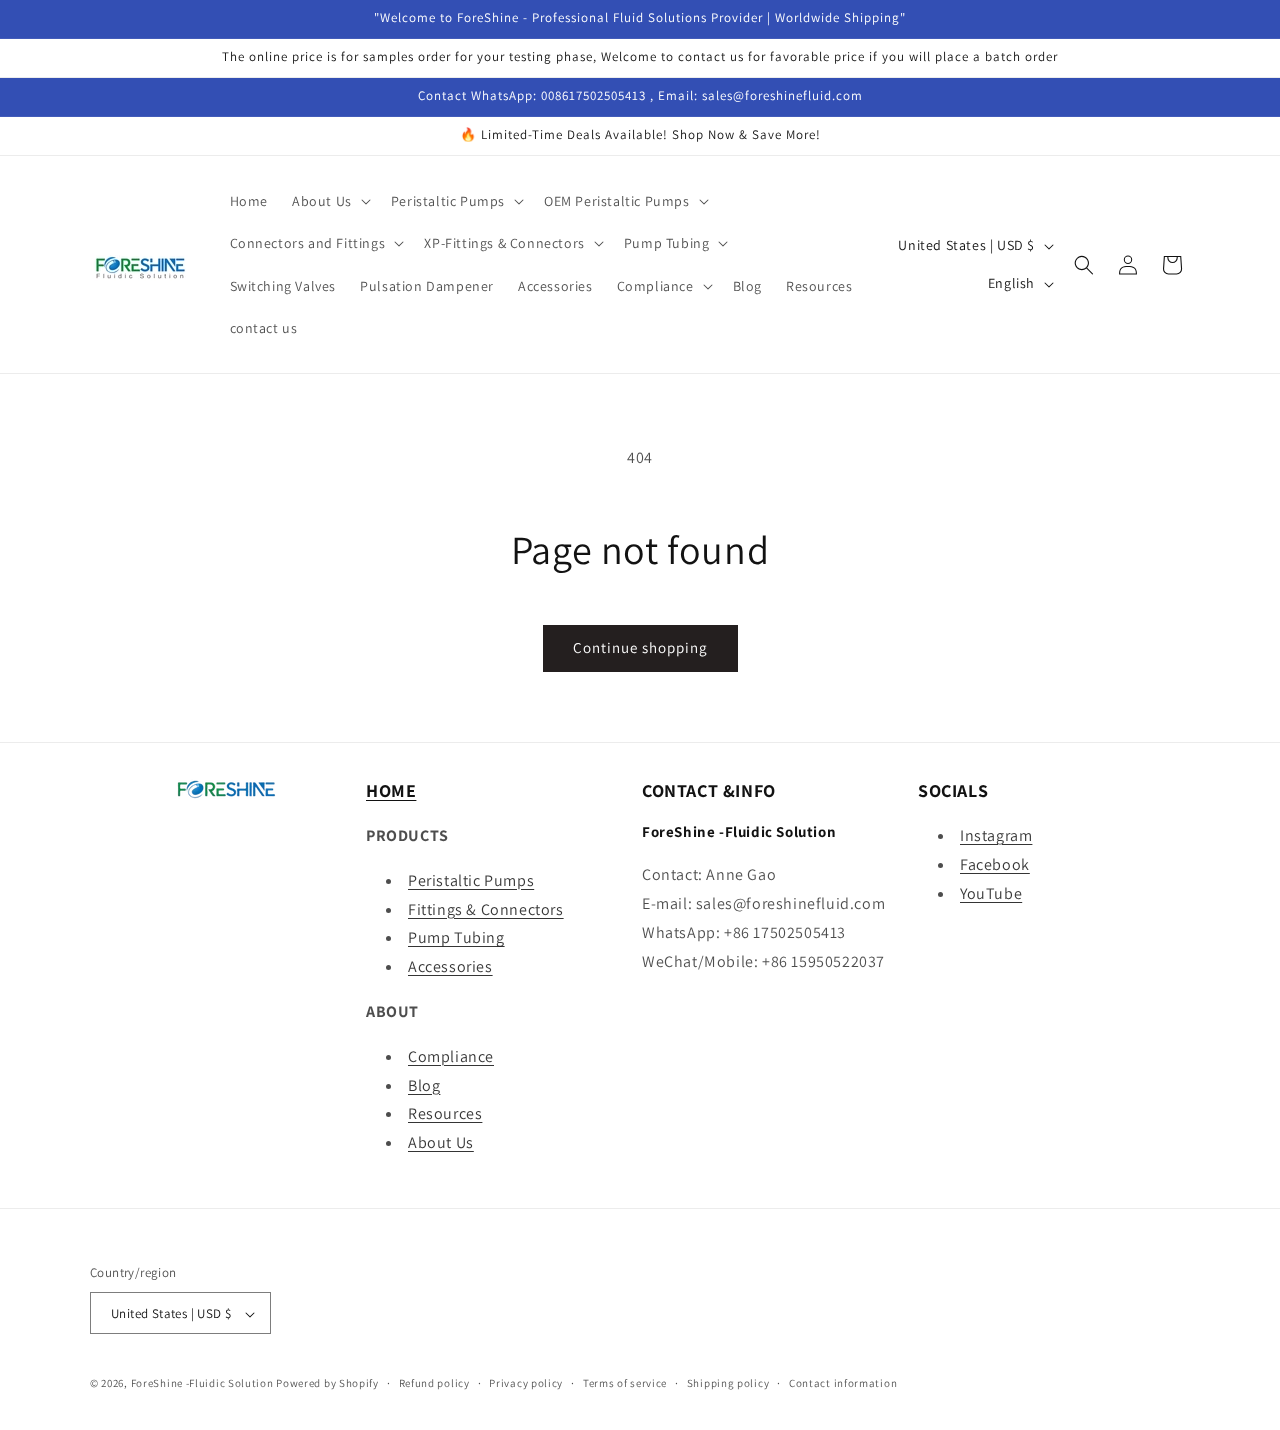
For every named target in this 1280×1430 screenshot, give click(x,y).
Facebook (995, 864)
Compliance (451, 1056)
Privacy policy (526, 1383)
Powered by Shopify (327, 1384)
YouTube (991, 893)
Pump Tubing (456, 938)
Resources (445, 1114)
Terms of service (625, 1383)
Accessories (450, 966)
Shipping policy (728, 1383)
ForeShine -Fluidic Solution (202, 1384)
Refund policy (434, 1383)
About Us (441, 1142)
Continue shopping (640, 647)
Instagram (996, 835)
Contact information (843, 1383)
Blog (424, 1085)
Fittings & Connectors (486, 909)
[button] (329, 201)
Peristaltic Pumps (471, 880)
